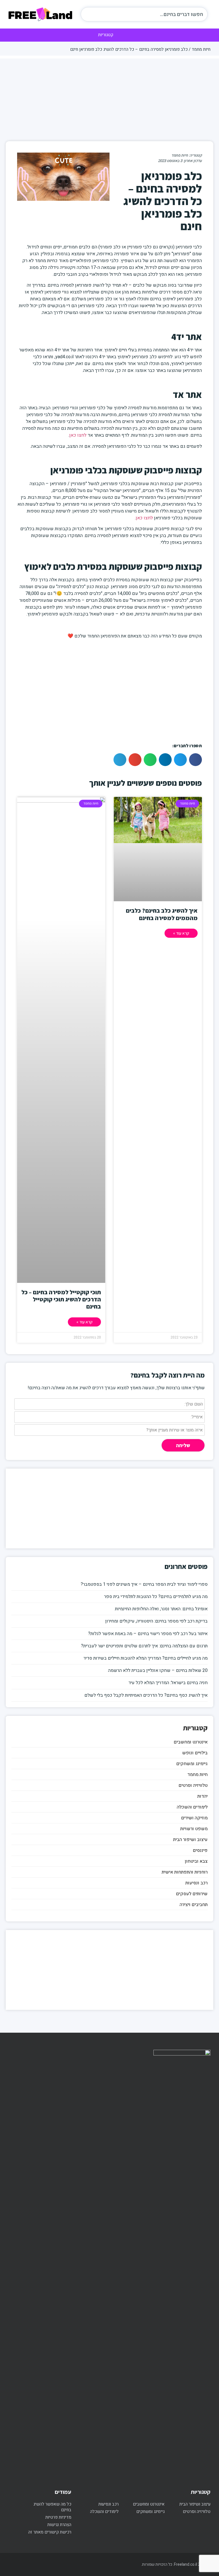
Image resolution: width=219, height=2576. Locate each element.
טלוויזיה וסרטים (193, 1785)
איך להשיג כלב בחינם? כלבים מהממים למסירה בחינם (162, 914)
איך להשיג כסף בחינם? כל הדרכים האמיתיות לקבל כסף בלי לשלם (146, 1695)
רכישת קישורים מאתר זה (50, 2532)
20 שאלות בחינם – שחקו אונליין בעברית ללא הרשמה (158, 1670)
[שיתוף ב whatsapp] (150, 760)
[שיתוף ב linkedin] (165, 760)
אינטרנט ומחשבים (191, 1742)
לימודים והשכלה (192, 1807)
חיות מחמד (201, 49)
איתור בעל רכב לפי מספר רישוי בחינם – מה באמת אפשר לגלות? (148, 1634)
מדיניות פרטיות (58, 2517)
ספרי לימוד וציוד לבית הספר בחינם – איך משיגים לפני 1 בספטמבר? (144, 1584)
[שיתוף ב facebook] (195, 760)
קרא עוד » (181, 933)
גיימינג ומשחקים (192, 1764)
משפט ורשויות (194, 1829)
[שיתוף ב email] (135, 760)
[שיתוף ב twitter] (180, 760)
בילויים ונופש (195, 1753)
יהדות (202, 1796)
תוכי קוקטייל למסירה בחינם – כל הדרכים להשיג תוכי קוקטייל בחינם (61, 1299)
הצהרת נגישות (59, 2525)
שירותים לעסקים (192, 1894)
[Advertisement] (109, 98)
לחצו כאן (78, 435)
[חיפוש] (91, 14)
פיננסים (200, 1850)
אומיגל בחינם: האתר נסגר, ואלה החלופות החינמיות (161, 1609)
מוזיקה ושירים (194, 1818)
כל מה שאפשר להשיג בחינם (52, 2507)
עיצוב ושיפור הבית (190, 1840)
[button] (110, 35)
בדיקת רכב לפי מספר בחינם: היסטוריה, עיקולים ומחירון (156, 1621)
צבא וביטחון (196, 1861)
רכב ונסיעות (196, 1883)
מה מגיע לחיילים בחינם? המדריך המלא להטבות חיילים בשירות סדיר (146, 1658)
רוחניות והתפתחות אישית (185, 1872)
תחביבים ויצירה (194, 1905)
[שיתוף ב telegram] (120, 760)
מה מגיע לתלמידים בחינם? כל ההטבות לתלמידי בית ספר (156, 1597)
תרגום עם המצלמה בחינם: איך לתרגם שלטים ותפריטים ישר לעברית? (144, 1646)
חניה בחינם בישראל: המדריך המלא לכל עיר (168, 1683)
